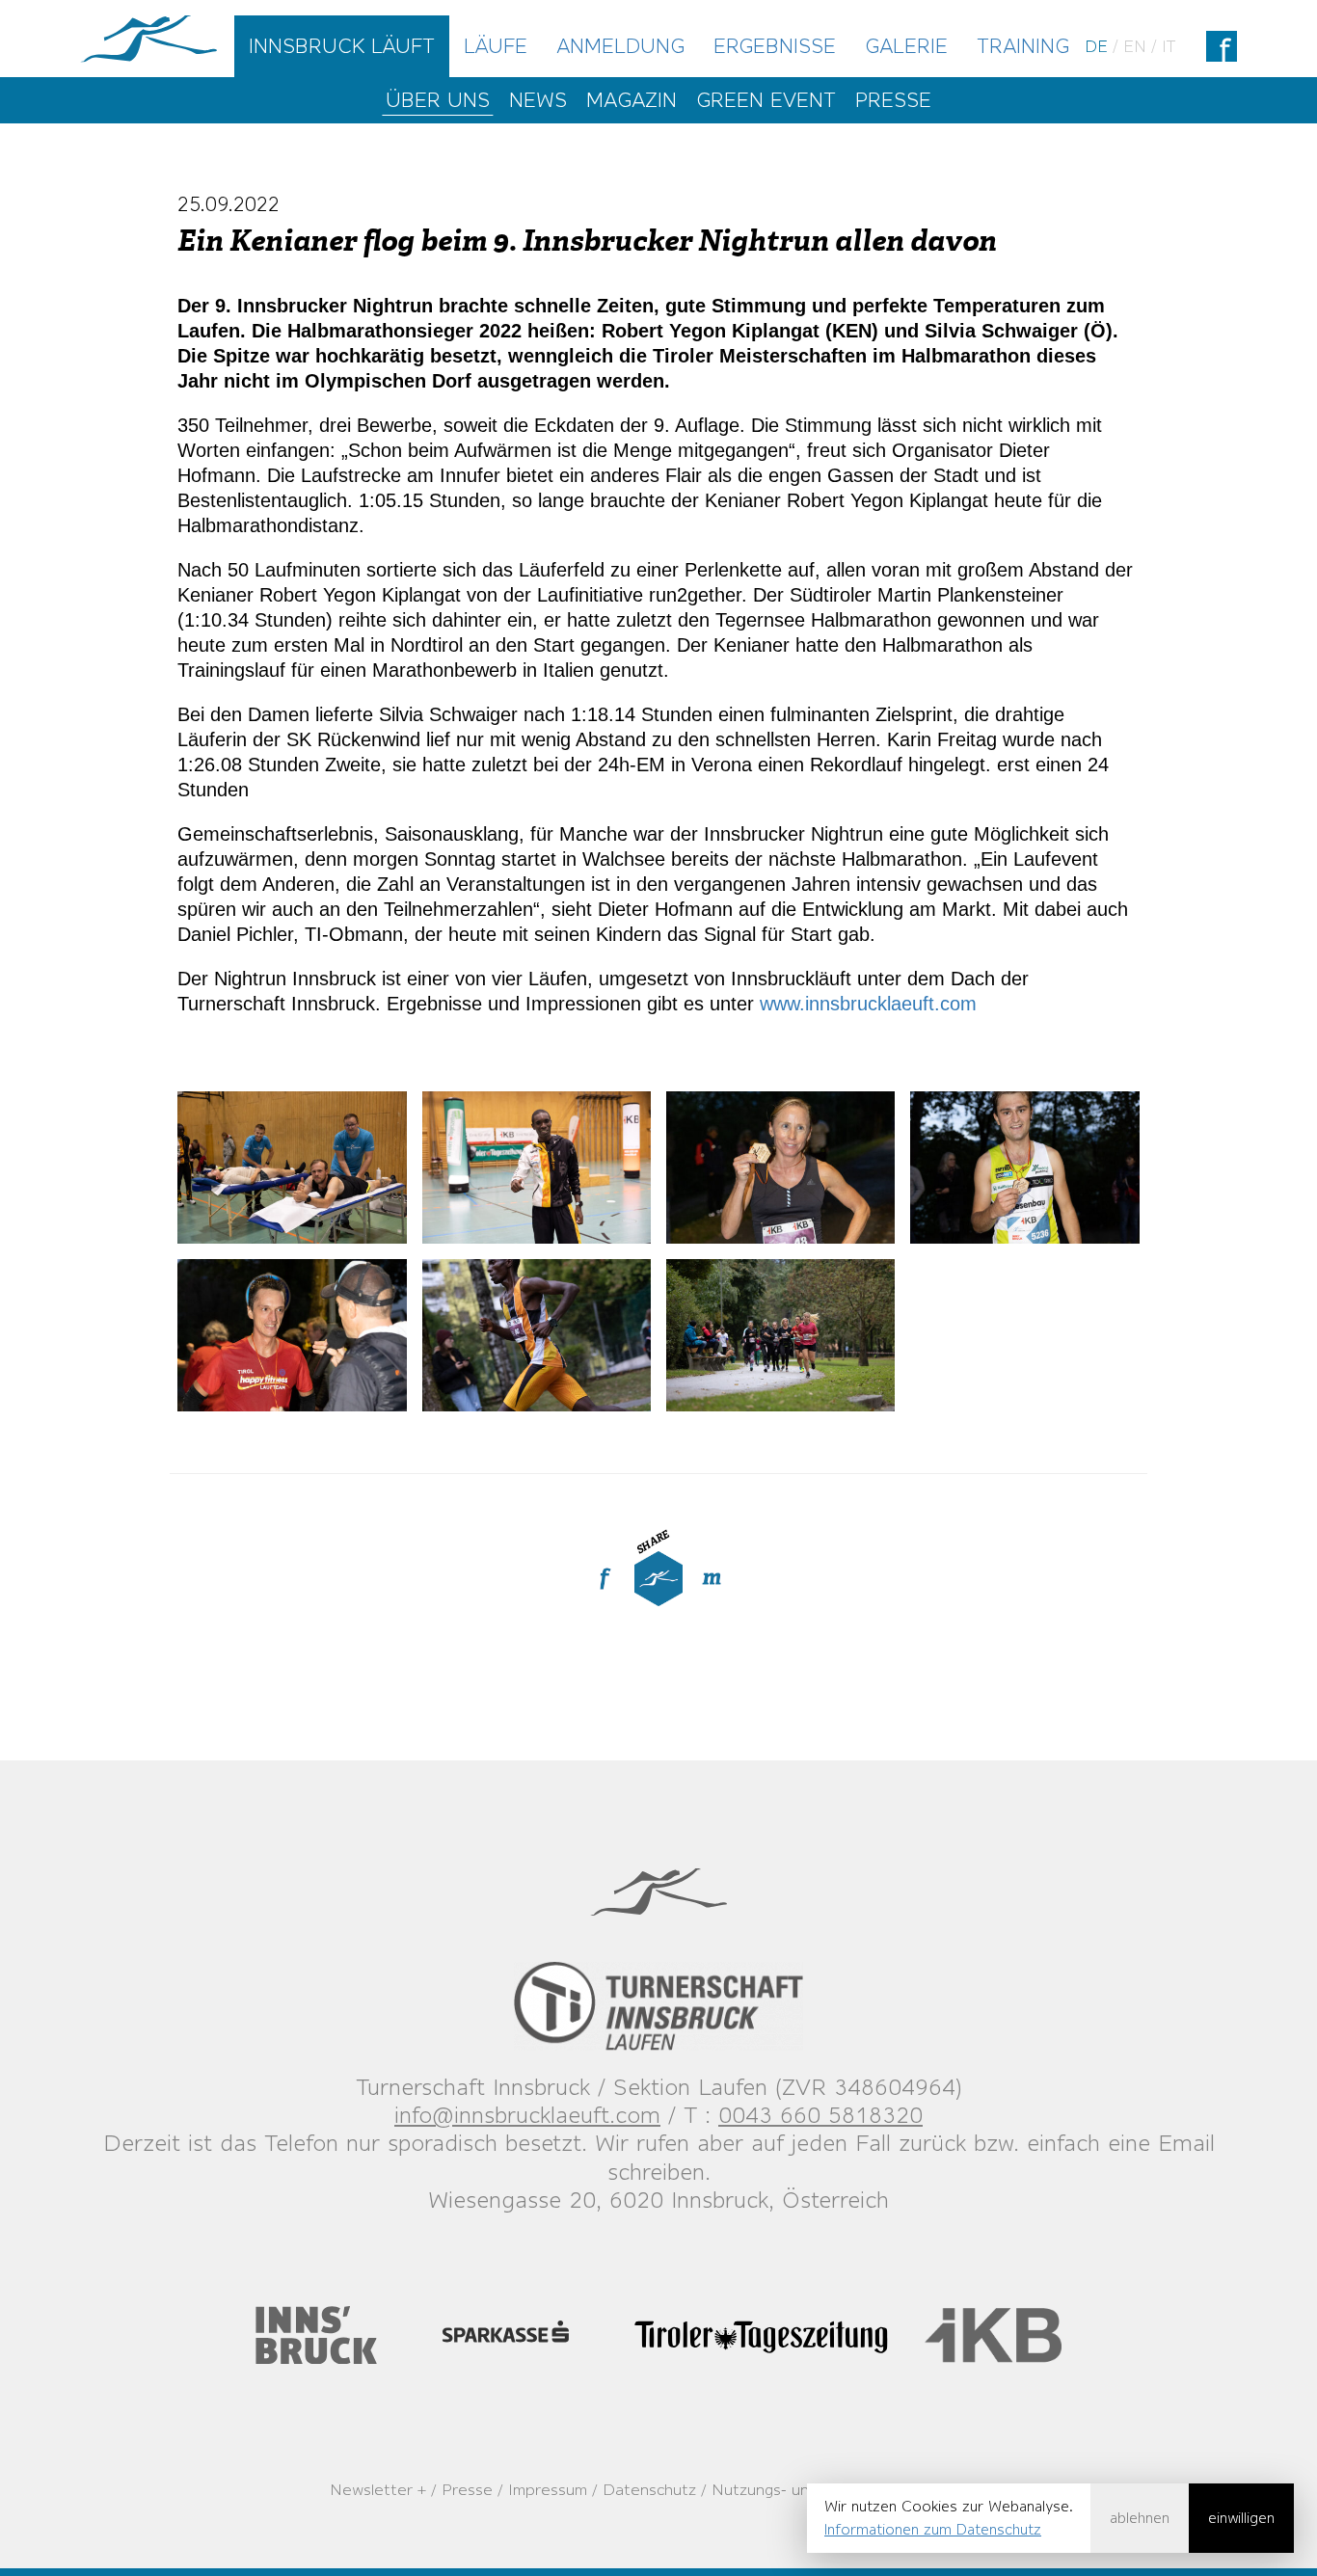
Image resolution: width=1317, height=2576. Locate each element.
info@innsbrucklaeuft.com (527, 2115)
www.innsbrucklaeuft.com (868, 1004)
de (1096, 46)
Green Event (766, 100)
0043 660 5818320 (820, 2115)
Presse (893, 100)
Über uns (438, 100)
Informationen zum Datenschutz (933, 2529)
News (538, 100)
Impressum (548, 2489)
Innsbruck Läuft (342, 46)
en (1135, 46)
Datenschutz (649, 2489)
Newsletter (371, 2489)
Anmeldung (620, 46)
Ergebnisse (775, 46)
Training (1023, 46)
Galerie (906, 46)
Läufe (496, 46)
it (1169, 46)
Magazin (632, 100)
